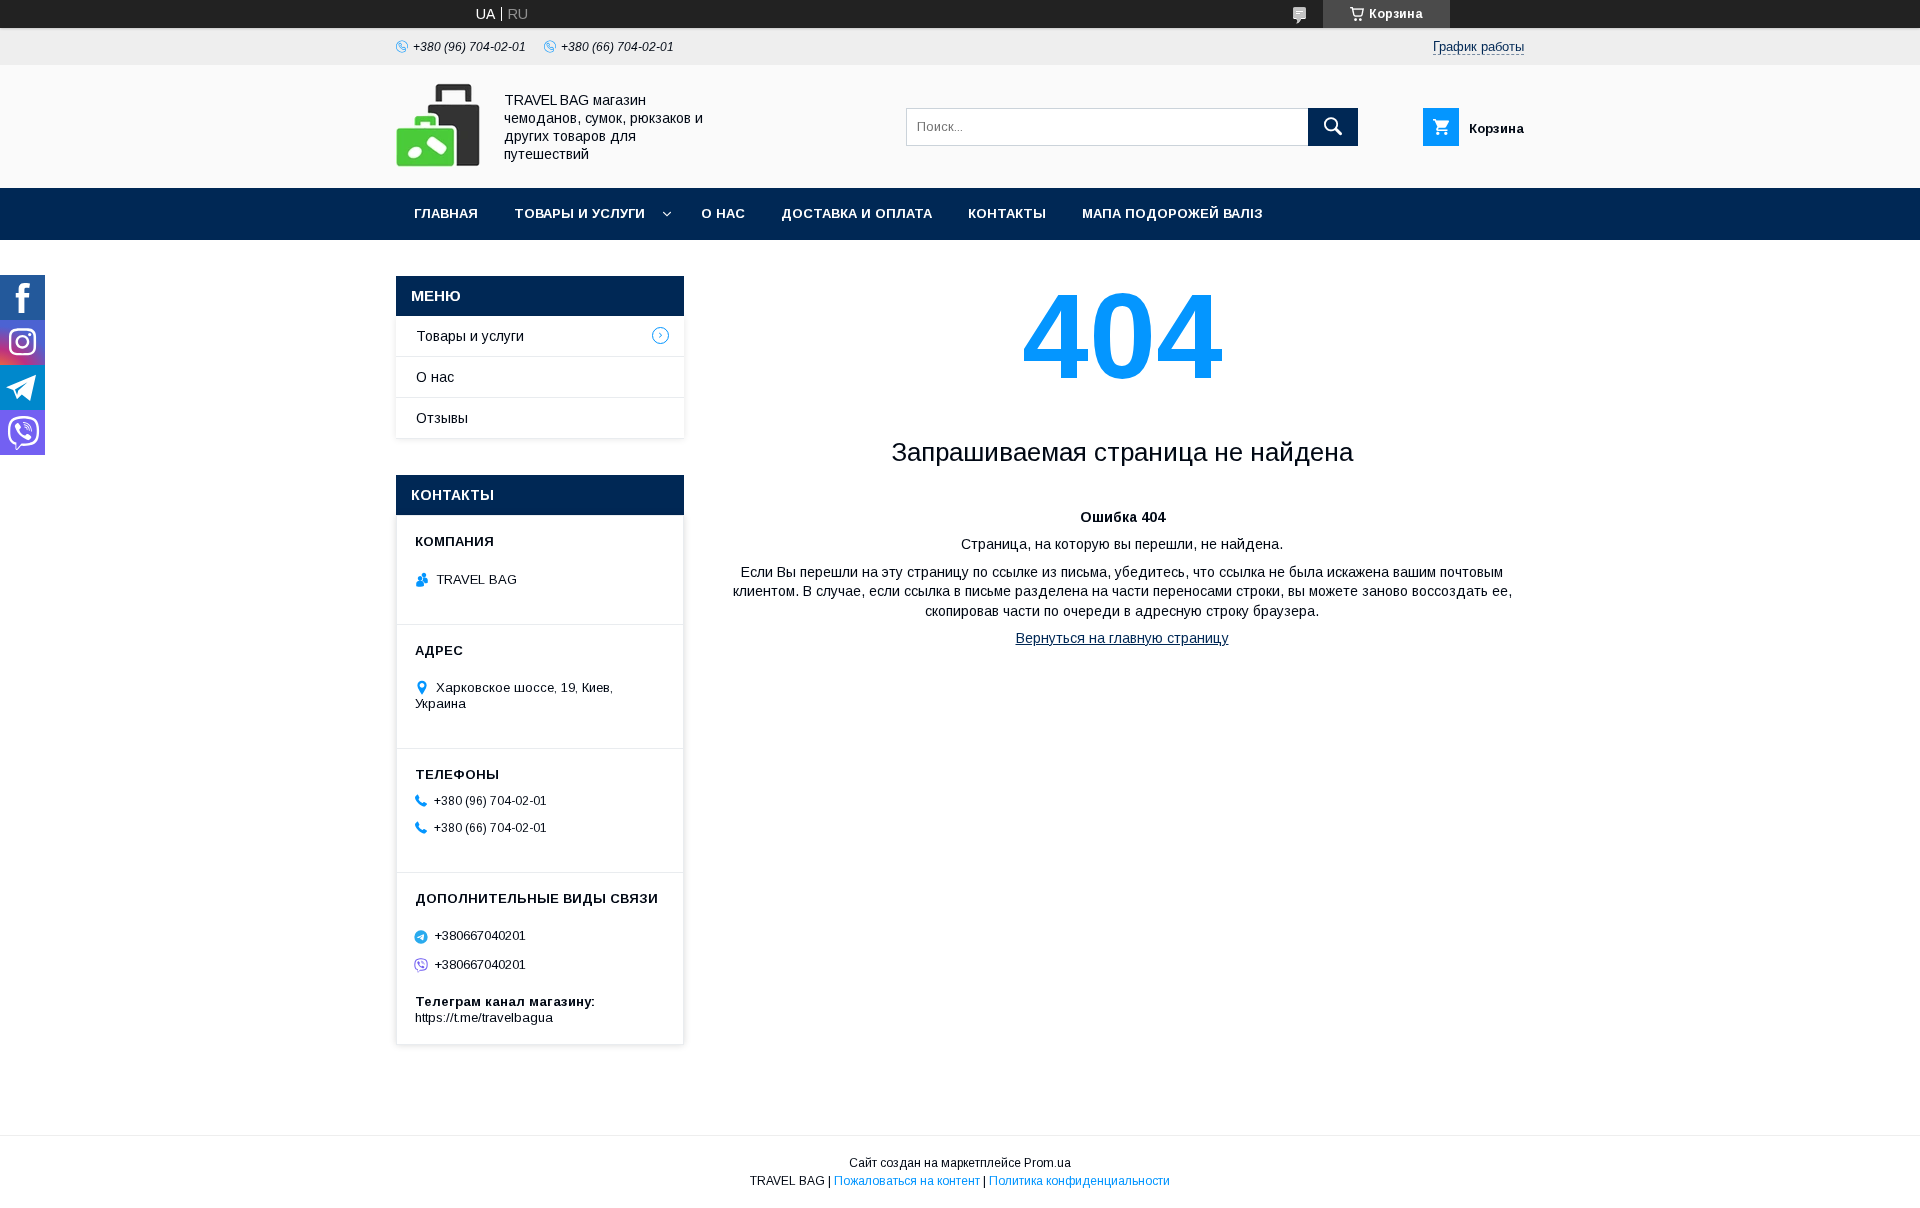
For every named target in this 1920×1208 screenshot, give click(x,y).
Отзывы (442, 418)
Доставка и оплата (856, 213)
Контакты (1007, 213)
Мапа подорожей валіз (1172, 213)
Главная (446, 213)
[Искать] (1333, 127)
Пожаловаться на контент (907, 1181)
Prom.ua (1047, 1163)
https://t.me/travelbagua (484, 1017)
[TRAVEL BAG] (438, 162)
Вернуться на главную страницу (1122, 638)
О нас (723, 213)
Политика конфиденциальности (1079, 1181)
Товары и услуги (579, 213)
